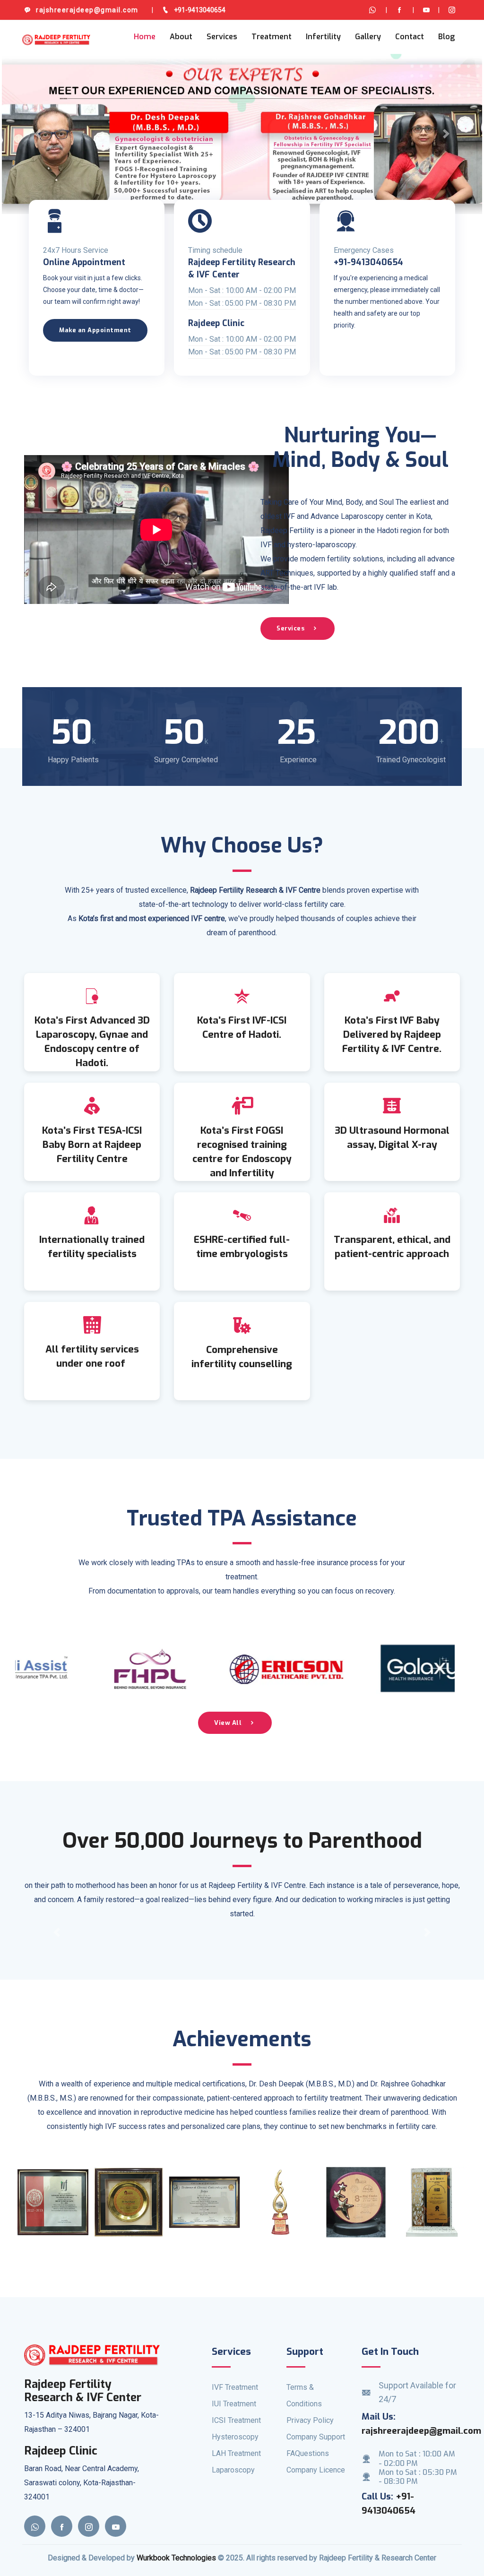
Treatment (272, 37)
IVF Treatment (235, 2387)
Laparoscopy (233, 2470)
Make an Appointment (95, 330)
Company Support (316, 2437)
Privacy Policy (310, 2420)
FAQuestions (308, 2453)
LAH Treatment (236, 2453)
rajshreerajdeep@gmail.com (421, 2431)
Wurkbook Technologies (176, 2558)
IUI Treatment (234, 2404)
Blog (446, 37)
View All (228, 1723)
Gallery (368, 37)
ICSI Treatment (236, 2420)
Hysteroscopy (235, 2437)
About (181, 37)
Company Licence (316, 2470)
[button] (38, 134)
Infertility (323, 37)
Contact (410, 37)
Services (222, 37)
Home (145, 37)
